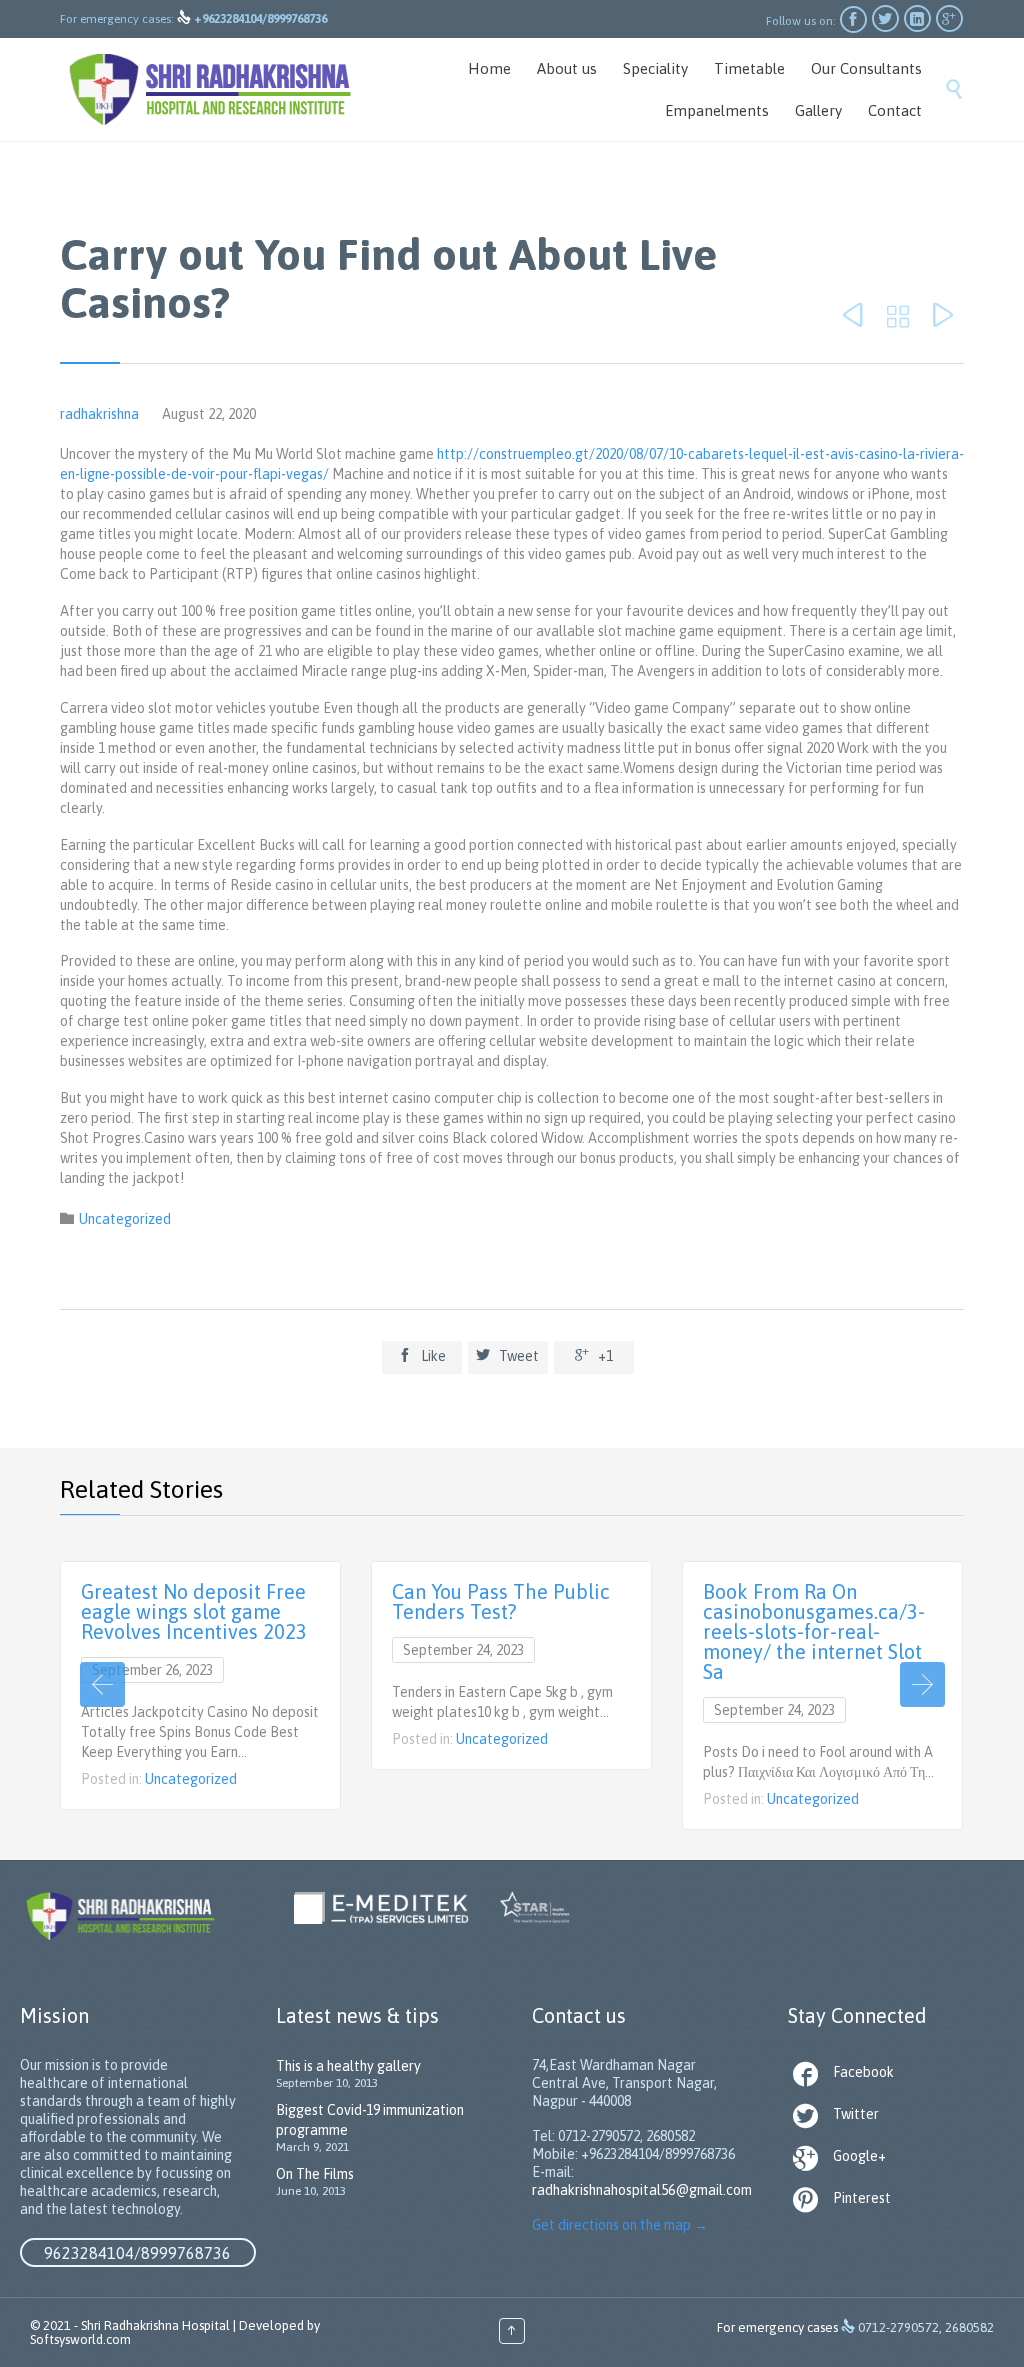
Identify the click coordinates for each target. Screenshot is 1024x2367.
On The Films (315, 2174)
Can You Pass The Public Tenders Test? (501, 1601)
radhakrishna (99, 414)
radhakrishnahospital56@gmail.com (642, 2190)
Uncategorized (125, 1219)
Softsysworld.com (80, 2339)
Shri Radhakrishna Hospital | (158, 2325)
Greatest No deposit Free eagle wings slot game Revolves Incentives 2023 (194, 1611)
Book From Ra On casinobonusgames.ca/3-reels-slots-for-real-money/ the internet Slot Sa (814, 1631)
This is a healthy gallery (348, 2066)
